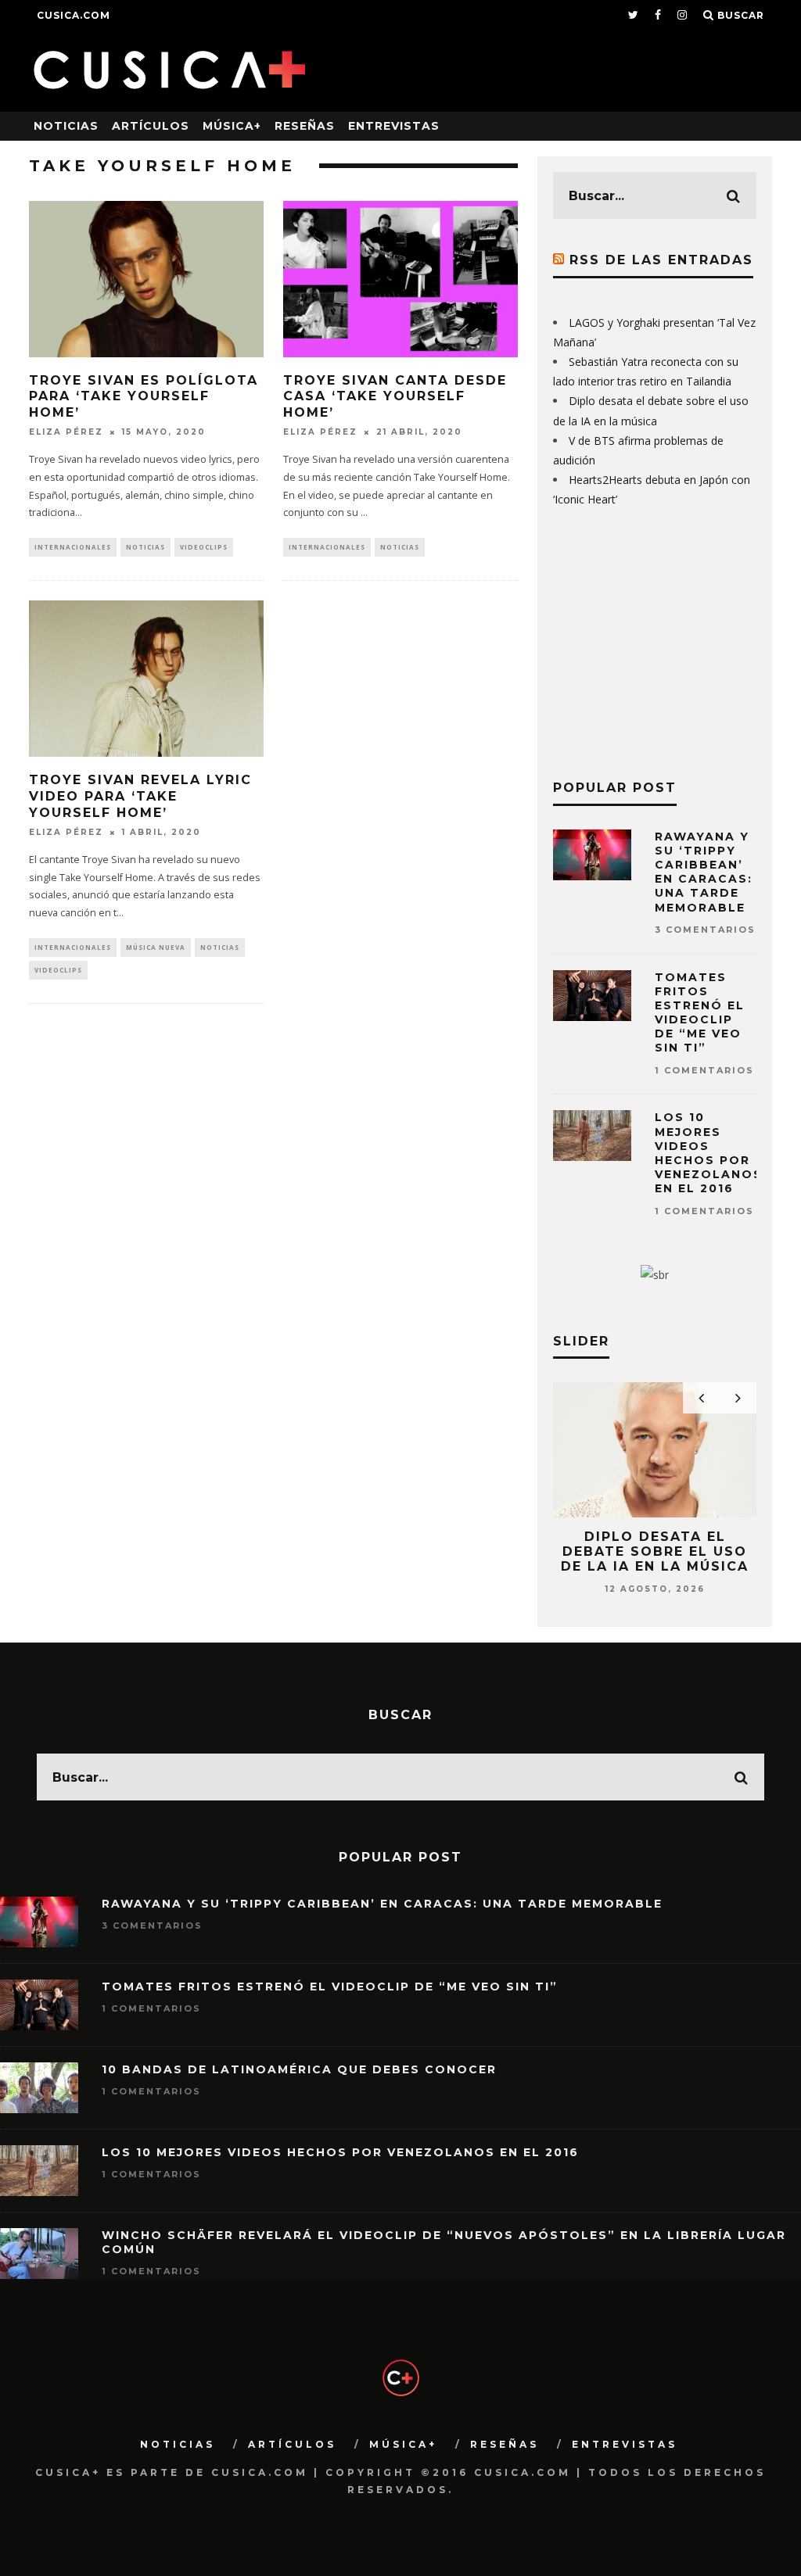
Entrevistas (394, 126)
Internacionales (73, 547)
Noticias (66, 126)
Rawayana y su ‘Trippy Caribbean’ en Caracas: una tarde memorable (704, 872)
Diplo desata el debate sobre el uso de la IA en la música (655, 1551)
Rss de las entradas (661, 260)
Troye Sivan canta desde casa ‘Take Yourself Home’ (395, 397)
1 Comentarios (704, 1070)
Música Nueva (156, 947)
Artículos (151, 126)
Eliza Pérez (66, 432)
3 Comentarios (705, 930)
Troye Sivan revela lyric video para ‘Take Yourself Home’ (140, 796)
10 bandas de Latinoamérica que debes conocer (299, 2069)
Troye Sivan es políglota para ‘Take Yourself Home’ (144, 397)
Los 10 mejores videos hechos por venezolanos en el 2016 (709, 1153)
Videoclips (204, 547)
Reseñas (305, 126)
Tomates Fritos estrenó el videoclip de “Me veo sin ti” (700, 1013)
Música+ (232, 126)
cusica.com (74, 15)
